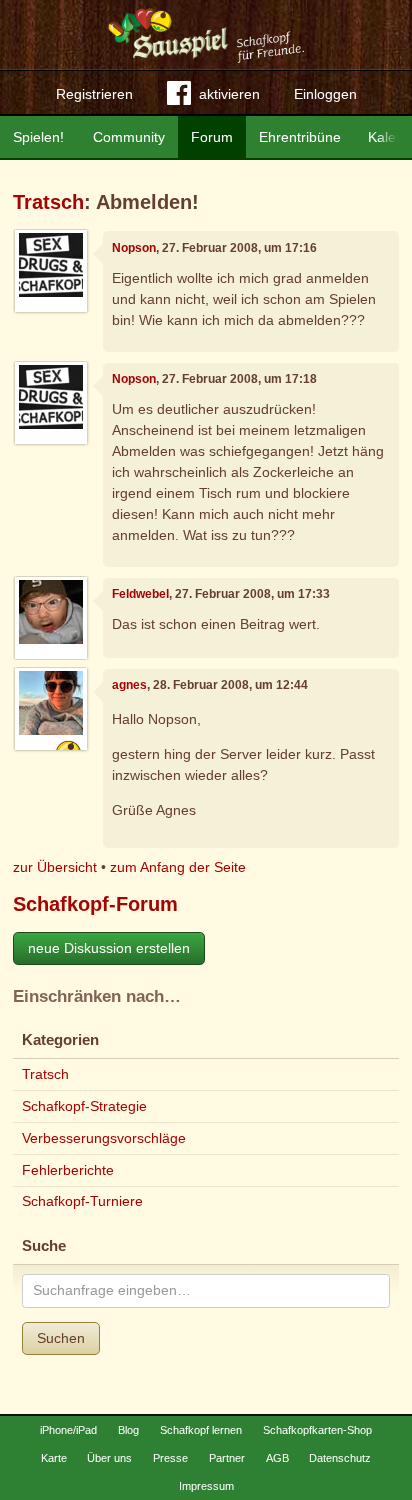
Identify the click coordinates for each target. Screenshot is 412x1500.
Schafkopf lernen (201, 1430)
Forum (212, 137)
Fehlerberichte (68, 1170)
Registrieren (94, 94)
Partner (227, 1458)
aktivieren (229, 94)
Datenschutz (340, 1458)
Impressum (206, 1486)
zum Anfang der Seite (178, 867)
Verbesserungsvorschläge (104, 1138)
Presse (170, 1458)
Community (129, 137)
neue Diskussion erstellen (109, 948)
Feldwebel (140, 594)
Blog (128, 1430)
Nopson (134, 248)
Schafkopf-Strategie (84, 1106)
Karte (54, 1458)
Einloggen (325, 94)
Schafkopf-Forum (95, 904)
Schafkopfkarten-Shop (317, 1430)
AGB (277, 1458)
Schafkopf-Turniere (82, 1201)
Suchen (61, 1338)
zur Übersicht (55, 867)
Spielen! (38, 137)
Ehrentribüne (300, 137)
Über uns (109, 1458)
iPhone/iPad (68, 1430)
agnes (129, 685)
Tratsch (48, 202)
